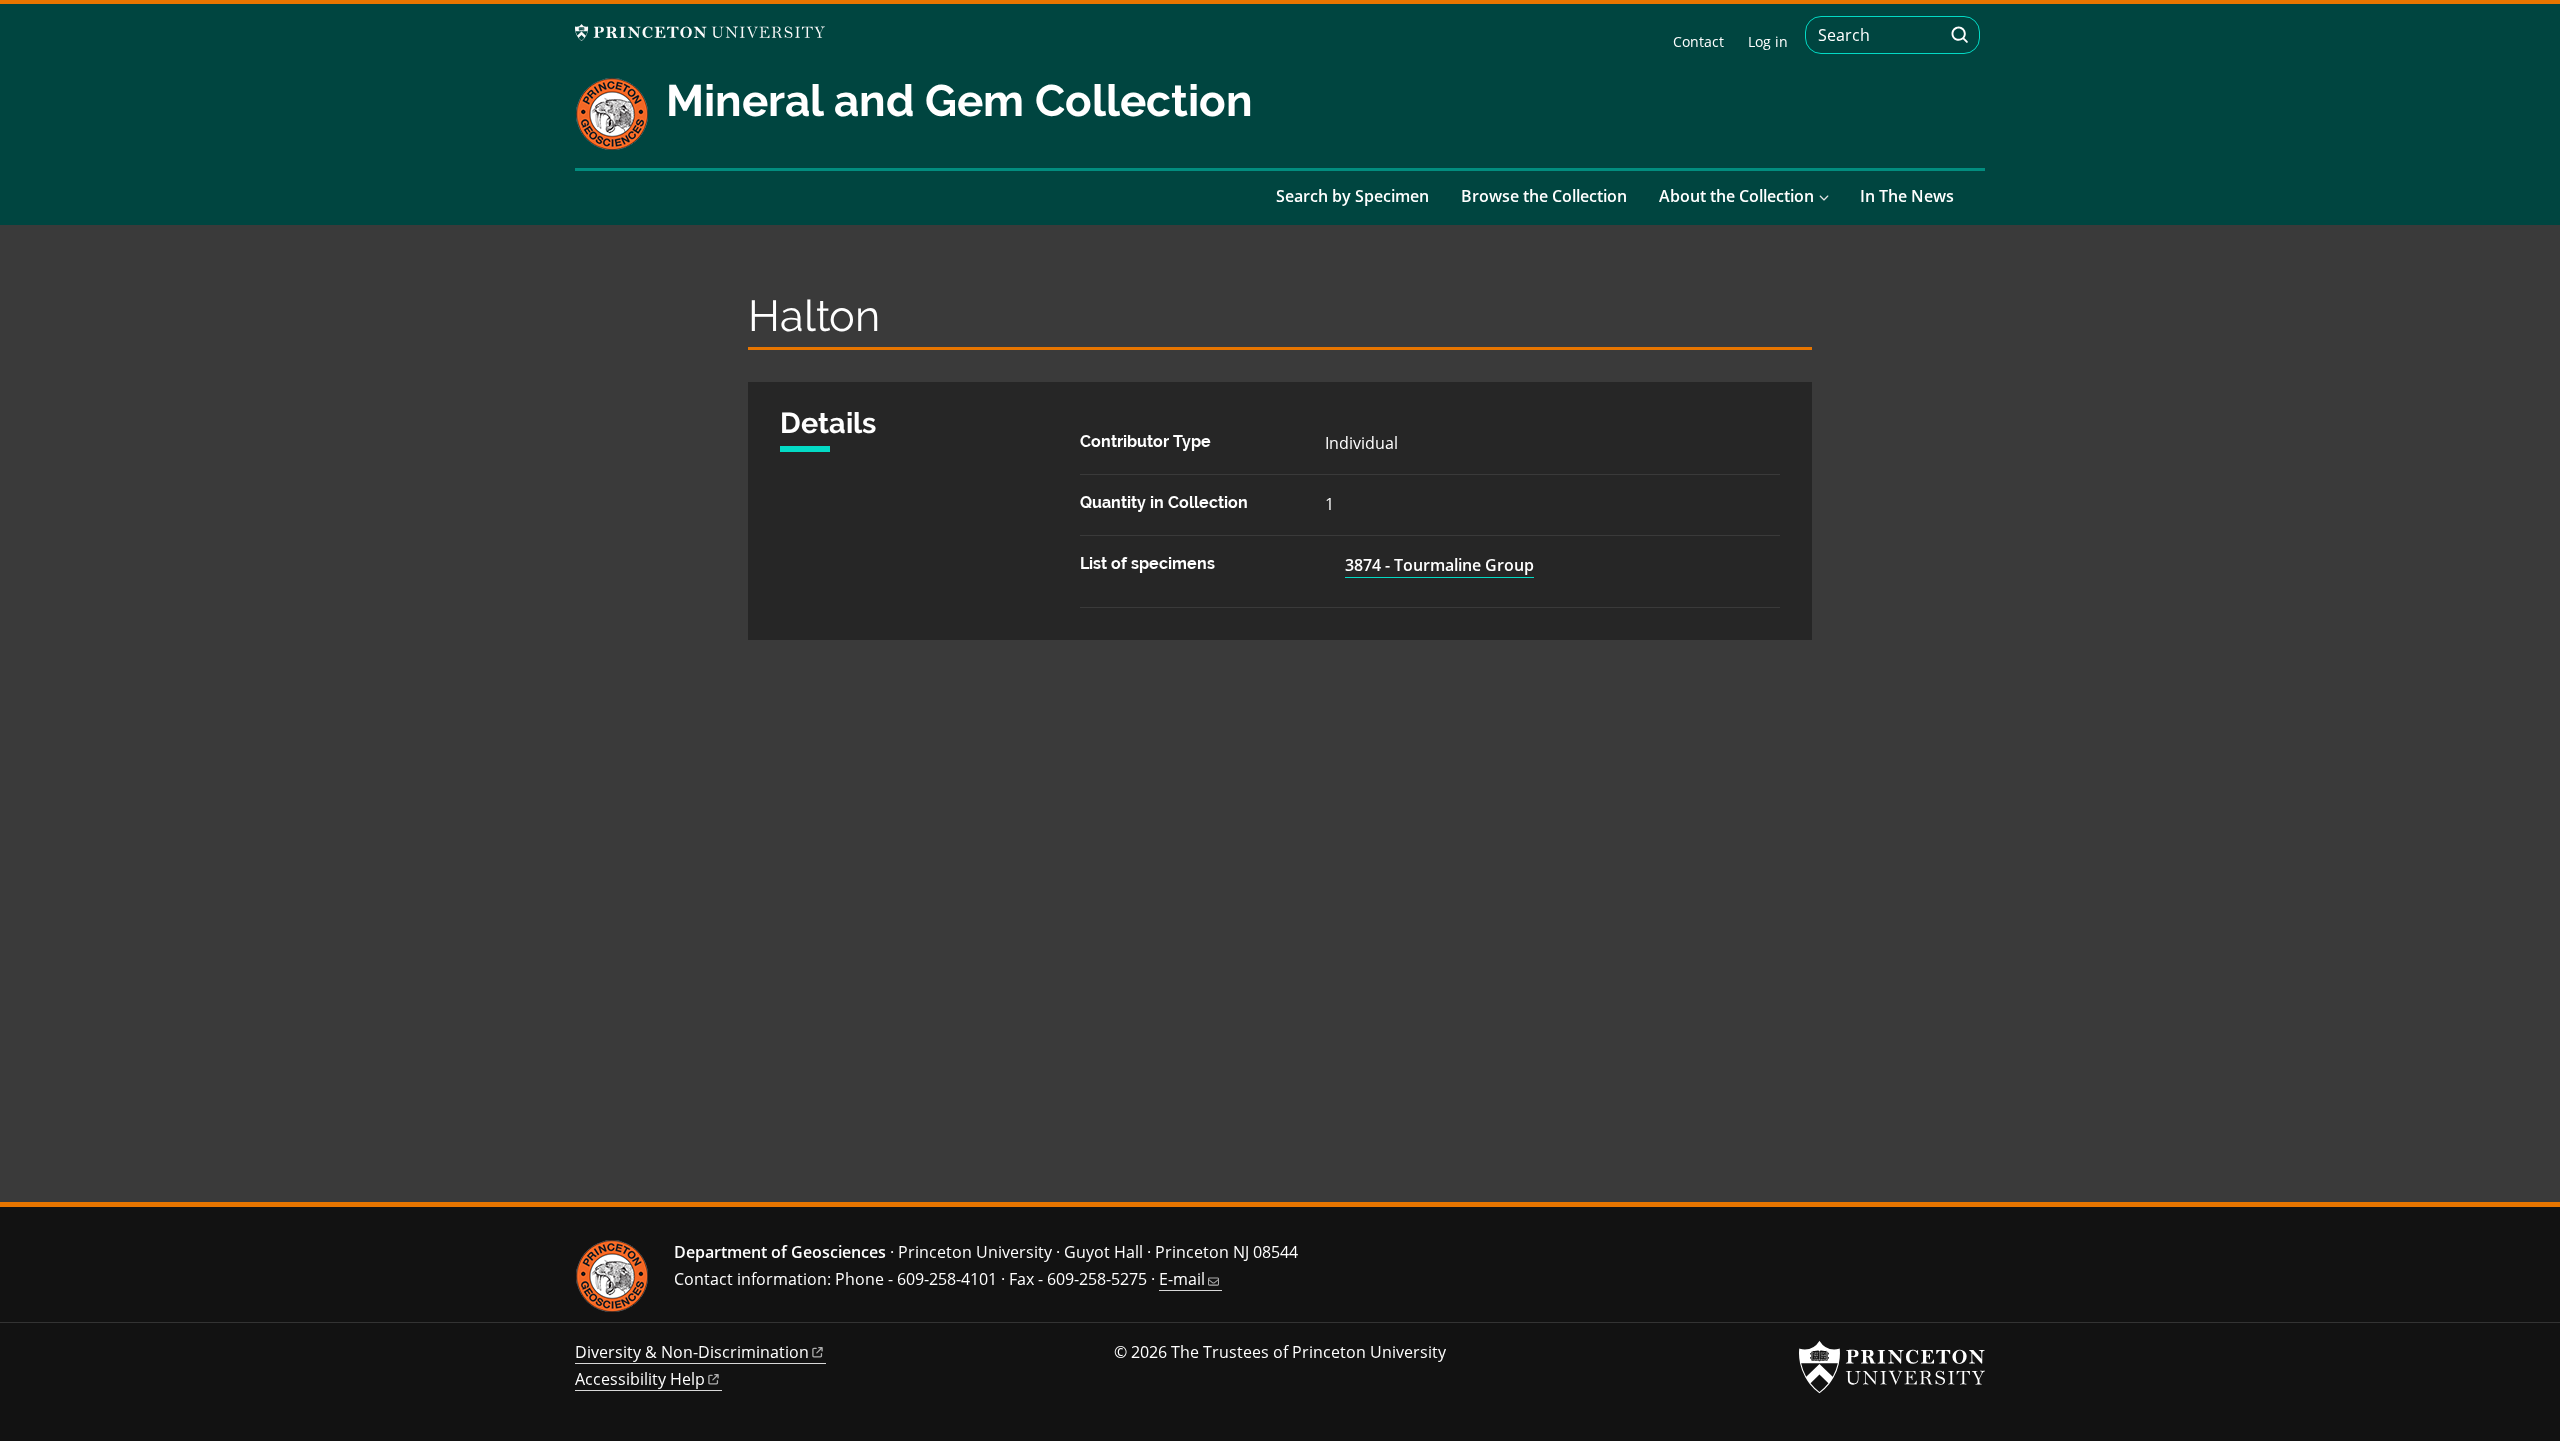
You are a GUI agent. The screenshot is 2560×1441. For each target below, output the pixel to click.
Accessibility (640, 1379)
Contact (1698, 41)
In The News (1907, 196)
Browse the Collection (1544, 196)
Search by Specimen (1352, 196)
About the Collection (1736, 196)
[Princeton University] (700, 32)
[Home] (620, 122)
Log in (1768, 41)
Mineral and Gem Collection (959, 100)
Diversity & (692, 1352)
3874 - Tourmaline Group (1439, 565)
